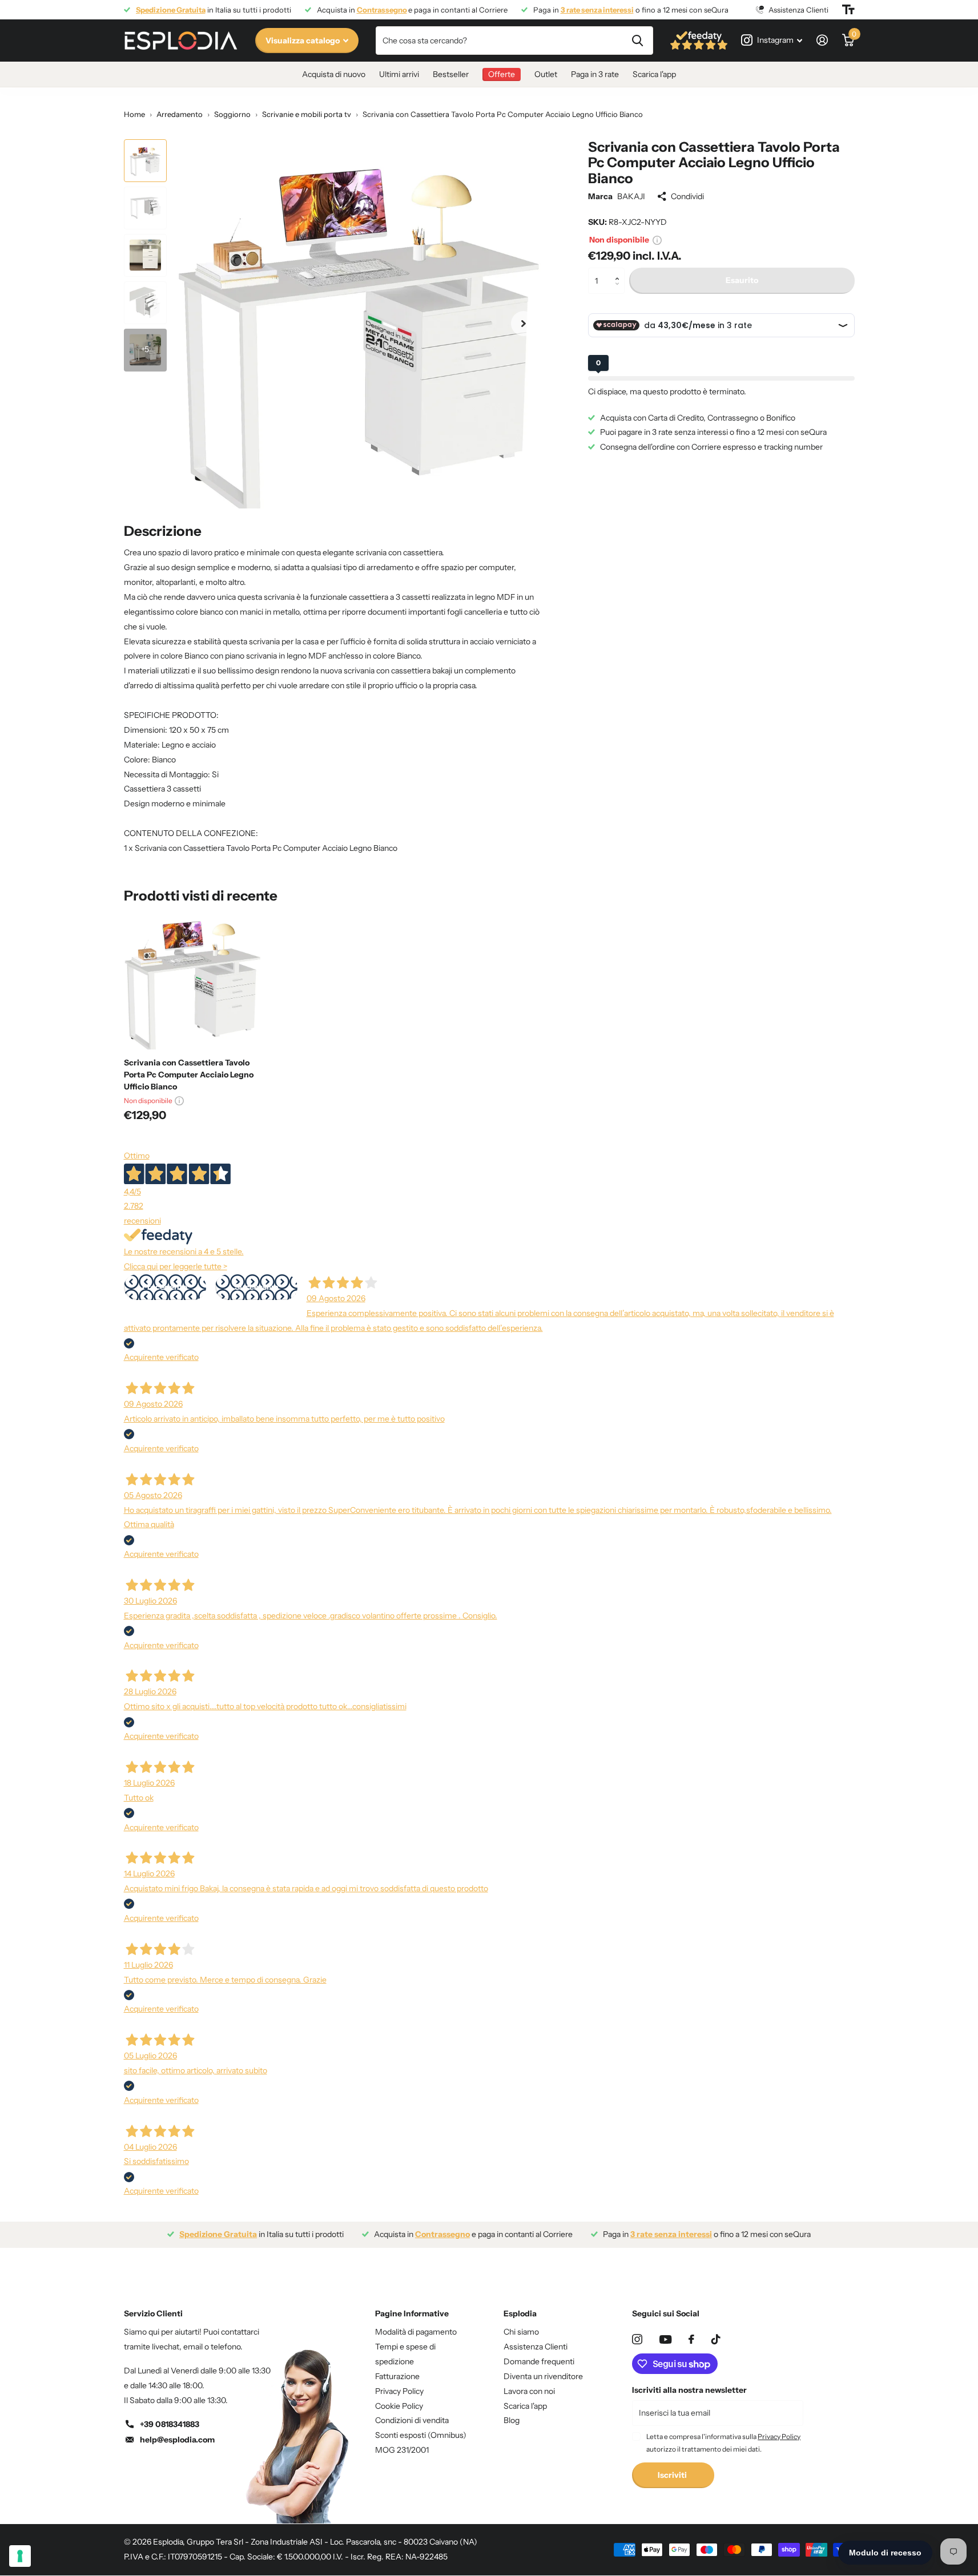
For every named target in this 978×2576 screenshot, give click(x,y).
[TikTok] (716, 2339)
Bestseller (451, 74)
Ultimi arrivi (399, 74)
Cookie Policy (399, 2406)
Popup (657, 240)
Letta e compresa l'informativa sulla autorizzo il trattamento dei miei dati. (723, 2443)
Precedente (165, 1287)
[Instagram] (637, 2339)
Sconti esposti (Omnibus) (421, 2435)
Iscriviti (673, 2475)
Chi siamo (521, 2332)
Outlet (546, 74)
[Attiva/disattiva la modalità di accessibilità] (848, 10)
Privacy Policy (399, 2391)
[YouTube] (665, 2339)
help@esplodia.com (177, 2440)
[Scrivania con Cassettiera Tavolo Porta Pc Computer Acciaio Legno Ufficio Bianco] (193, 980)
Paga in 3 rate (595, 74)
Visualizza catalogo (303, 41)
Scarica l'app (654, 74)
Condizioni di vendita (412, 2420)
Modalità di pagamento (416, 2332)
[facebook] (691, 2339)
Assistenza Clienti (536, 2347)
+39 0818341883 (170, 2424)
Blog (512, 2420)
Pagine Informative (412, 2313)
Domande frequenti (539, 2361)
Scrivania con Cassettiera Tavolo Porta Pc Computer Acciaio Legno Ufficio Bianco (189, 1075)
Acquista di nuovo (334, 74)
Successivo (256, 1287)
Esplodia (520, 2313)
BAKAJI (631, 196)
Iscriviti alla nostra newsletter (689, 2390)
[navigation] (145, 161)
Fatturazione (397, 2376)
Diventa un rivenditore (543, 2376)
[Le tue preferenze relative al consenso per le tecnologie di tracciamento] (20, 2556)
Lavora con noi (529, 2391)
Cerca (637, 41)
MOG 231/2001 (402, 2450)
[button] (620, 271)
